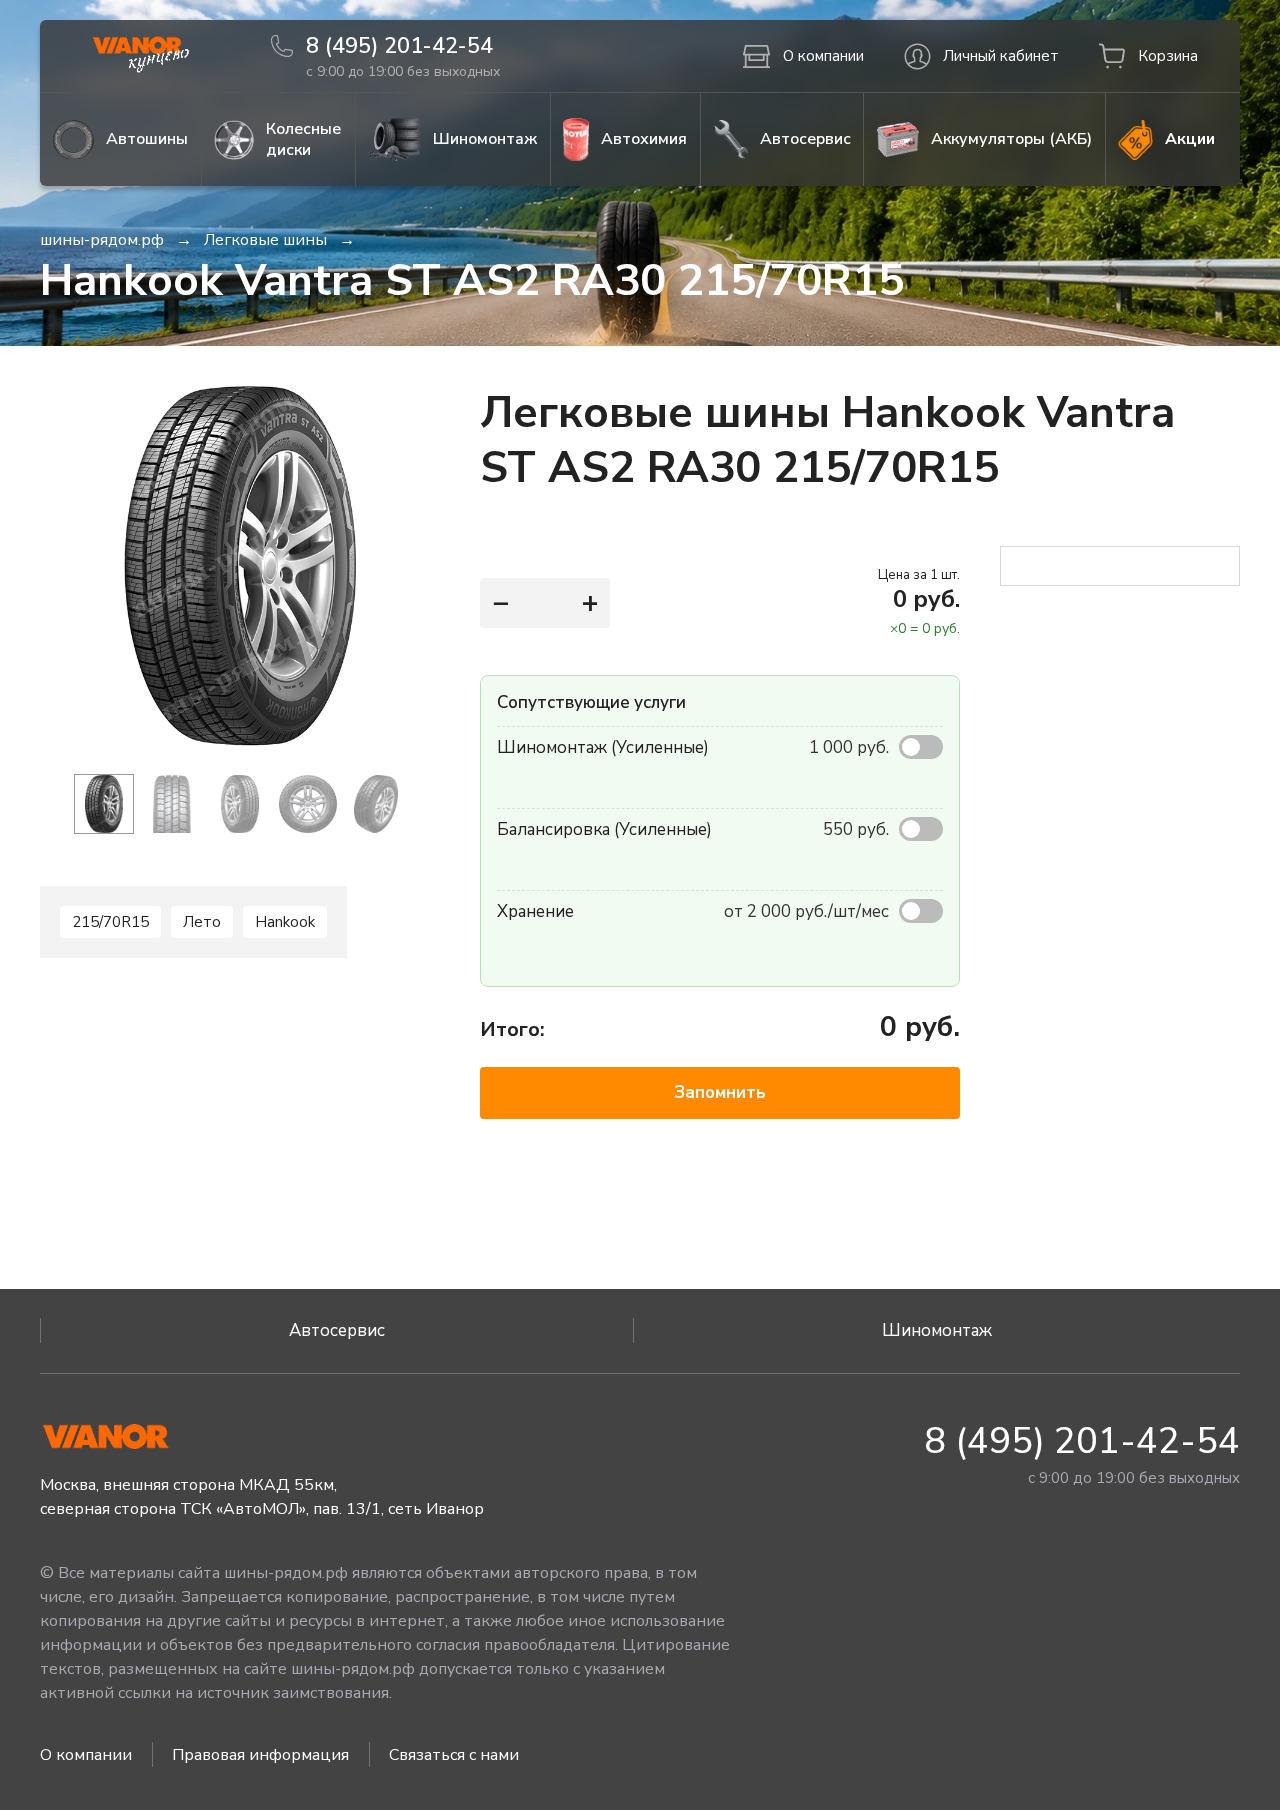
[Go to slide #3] (240, 804)
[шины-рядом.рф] (140, 56)
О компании (86, 1755)
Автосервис (337, 1330)
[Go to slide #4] (308, 804)
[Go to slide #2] (172, 804)
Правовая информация (260, 1755)
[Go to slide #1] (104, 804)
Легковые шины (265, 240)
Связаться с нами (454, 1755)
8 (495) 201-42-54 (1082, 1441)
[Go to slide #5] (376, 804)
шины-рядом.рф (102, 240)
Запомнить (720, 1092)
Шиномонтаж (937, 1330)
